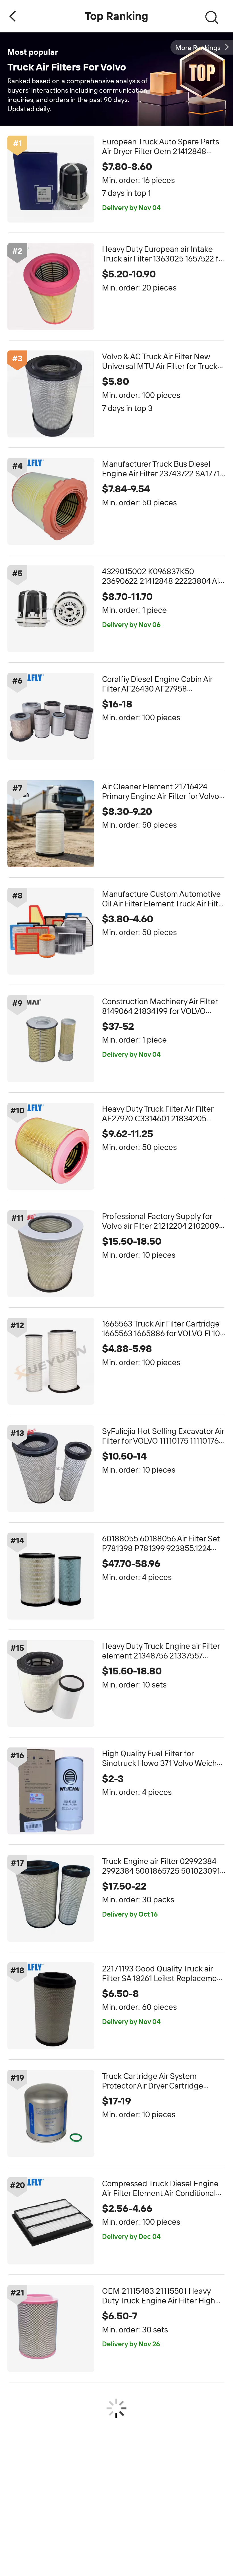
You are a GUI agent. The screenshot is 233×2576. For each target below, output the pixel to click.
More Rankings (198, 48)
